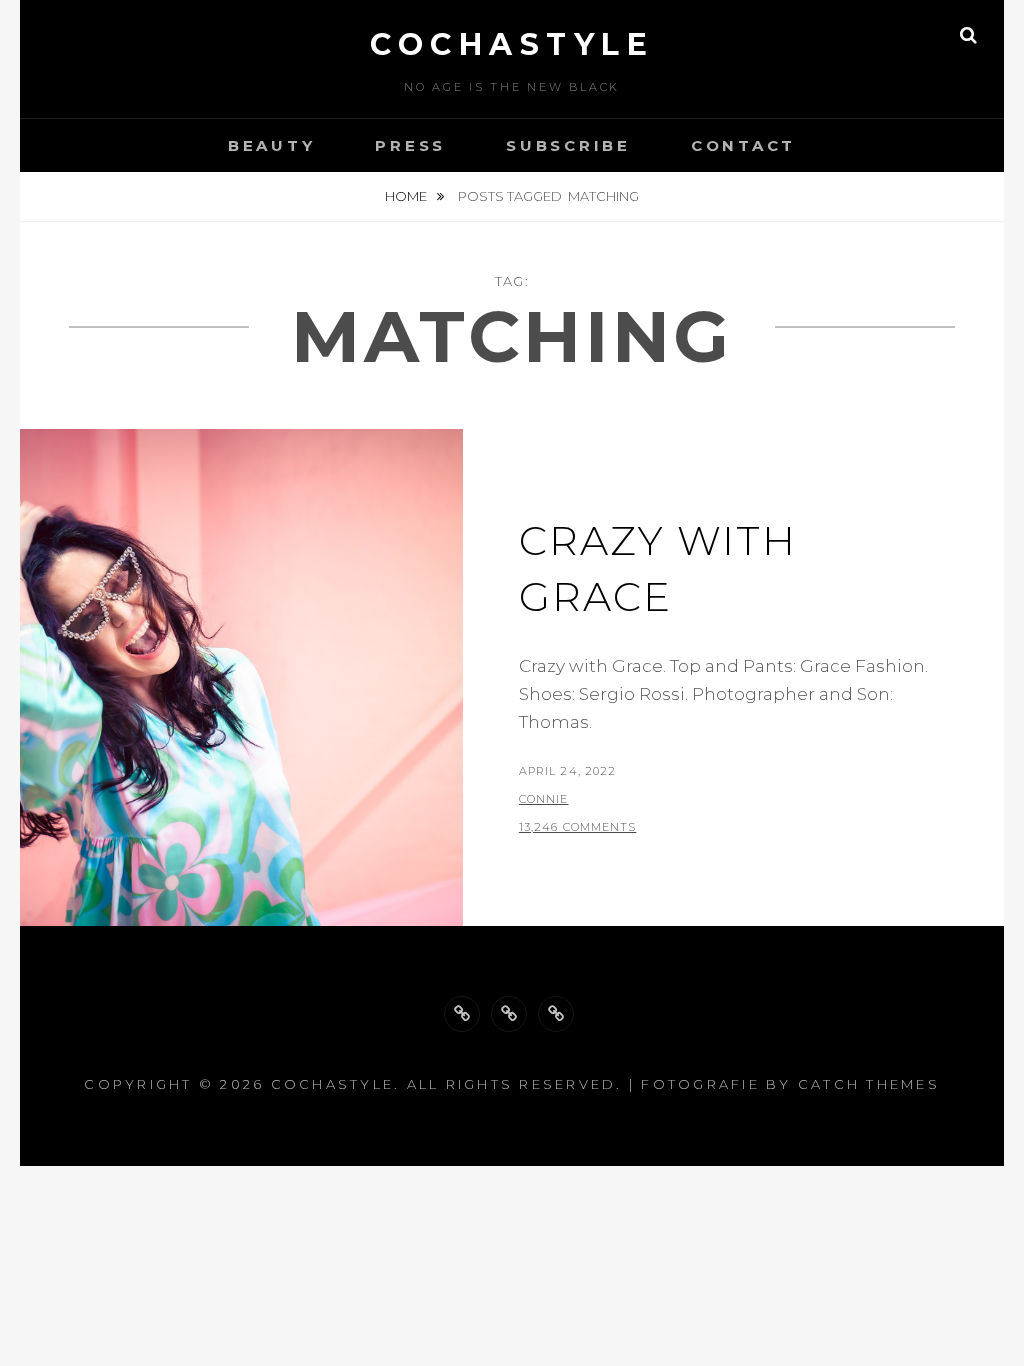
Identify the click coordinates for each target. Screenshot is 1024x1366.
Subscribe (568, 145)
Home (407, 196)
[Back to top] (462, 1014)
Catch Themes (869, 1084)
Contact (743, 145)
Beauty (272, 145)
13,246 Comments (578, 827)
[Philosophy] (509, 1014)
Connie (544, 799)
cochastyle (512, 44)
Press (410, 145)
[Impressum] (556, 1014)
